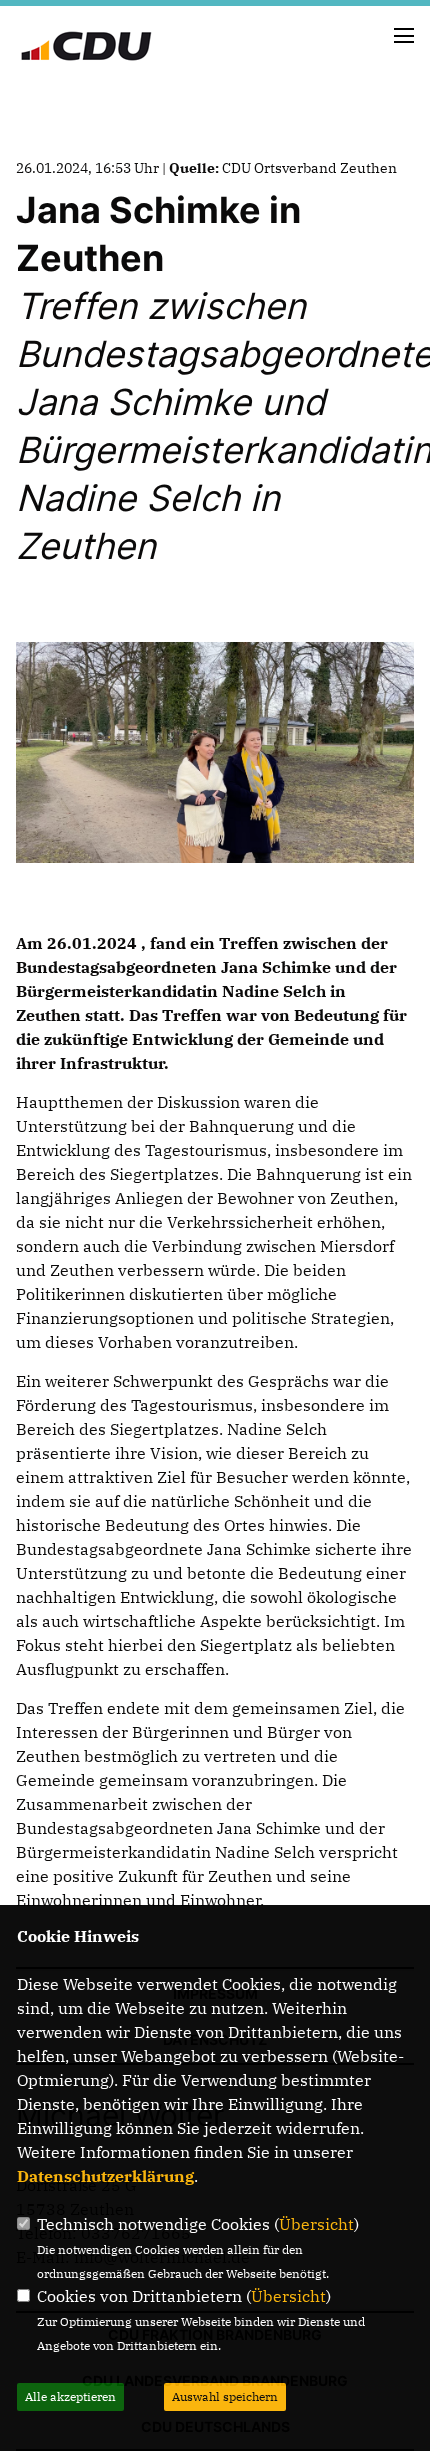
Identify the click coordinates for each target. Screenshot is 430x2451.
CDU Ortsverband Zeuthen (309, 168)
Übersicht (316, 2224)
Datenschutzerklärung (105, 2176)
